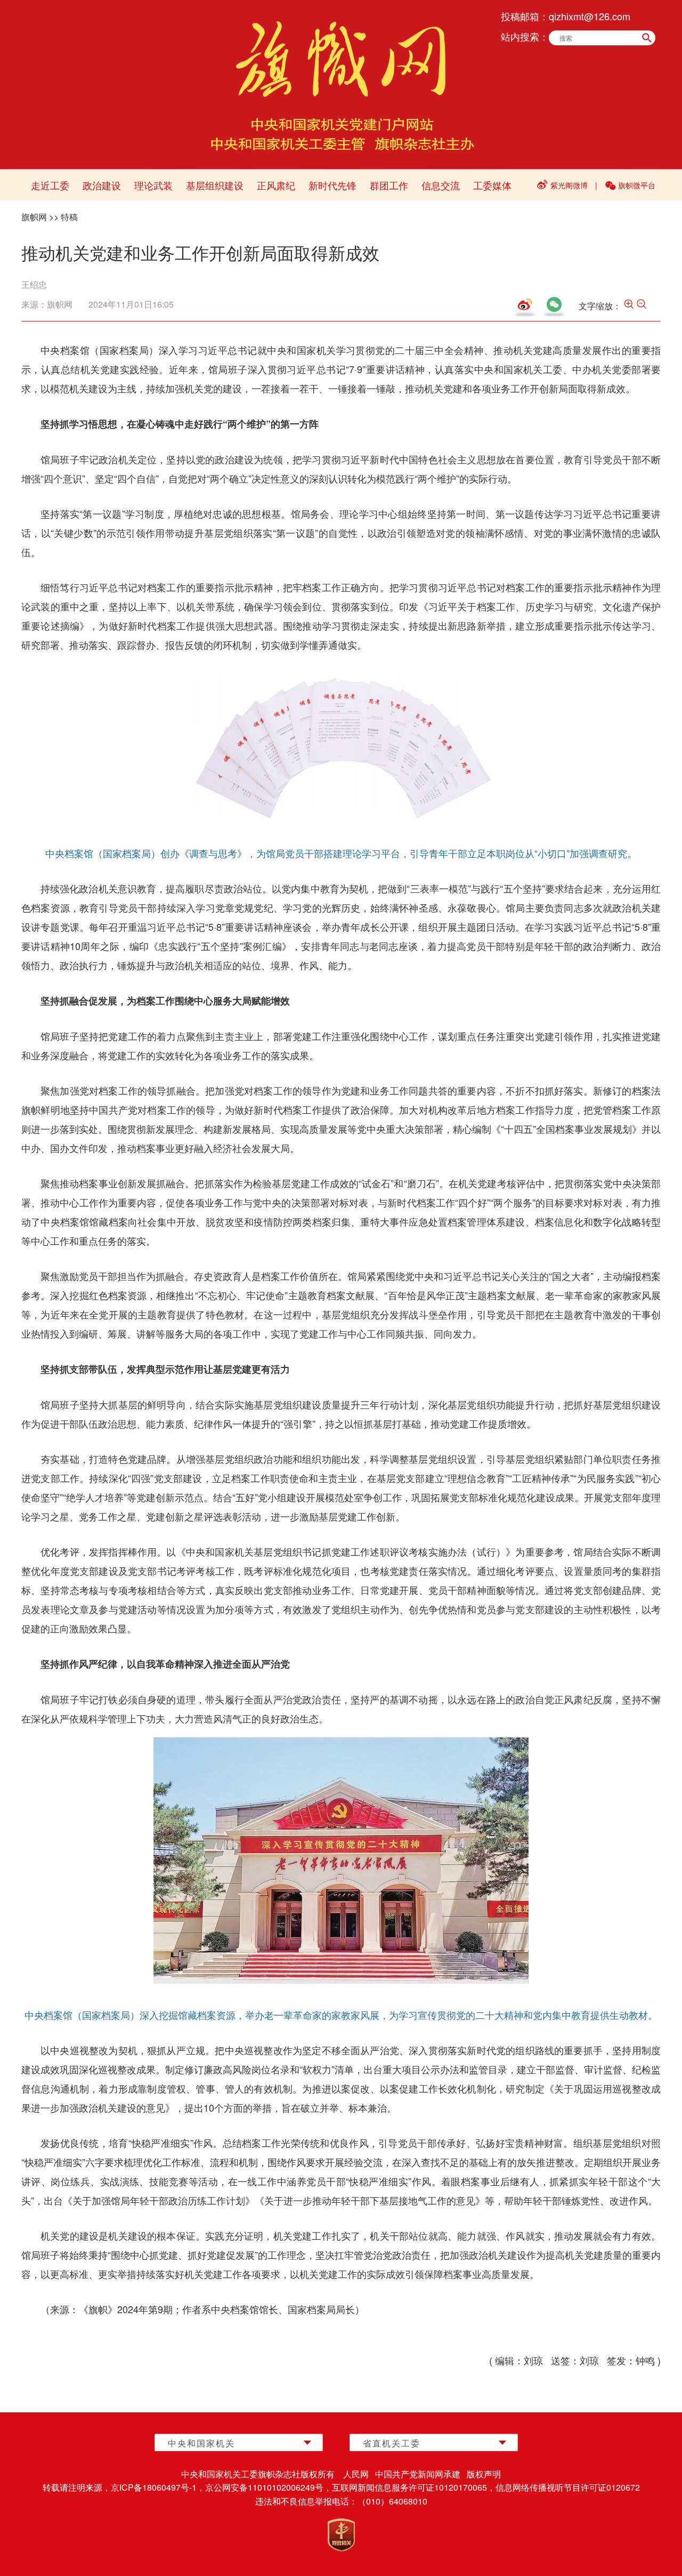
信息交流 (441, 185)
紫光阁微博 (569, 185)
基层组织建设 (215, 185)
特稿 (69, 217)
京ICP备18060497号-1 (154, 2487)
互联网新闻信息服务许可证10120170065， (414, 2487)
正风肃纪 (276, 185)
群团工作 (389, 185)
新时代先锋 (332, 185)
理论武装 (153, 185)
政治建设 (102, 185)
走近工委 (50, 185)
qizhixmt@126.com (590, 16)
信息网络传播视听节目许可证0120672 (568, 2487)
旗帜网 (34, 217)
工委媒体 (492, 185)
